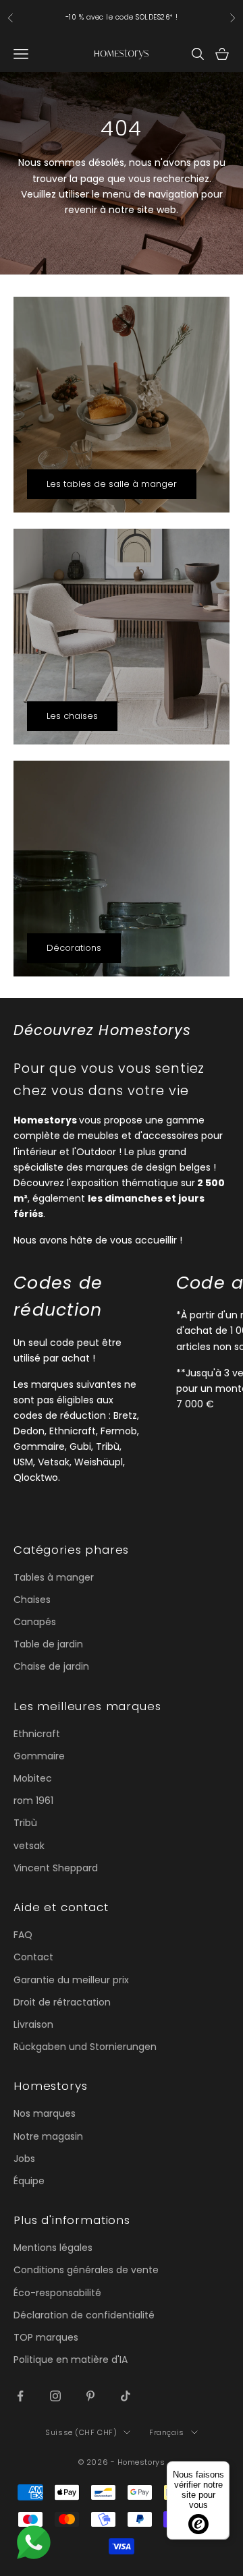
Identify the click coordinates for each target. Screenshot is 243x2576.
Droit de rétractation (62, 2002)
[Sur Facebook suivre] (20, 2396)
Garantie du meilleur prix (71, 1980)
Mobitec (33, 1778)
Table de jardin (48, 1644)
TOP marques (46, 2337)
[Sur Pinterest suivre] (90, 2396)
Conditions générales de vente (86, 2270)
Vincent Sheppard (56, 1868)
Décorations (74, 948)
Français (166, 2432)
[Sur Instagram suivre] (55, 2396)
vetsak (29, 1846)
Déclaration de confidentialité (84, 2315)
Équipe (29, 2181)
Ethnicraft (37, 1734)
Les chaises (72, 716)
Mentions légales (53, 2248)
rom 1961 (33, 1801)
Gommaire (39, 1756)
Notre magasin (48, 2136)
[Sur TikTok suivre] (126, 2396)
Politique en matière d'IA (71, 2360)
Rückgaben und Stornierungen (85, 2047)
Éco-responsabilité (57, 2293)
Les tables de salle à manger (112, 484)
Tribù (25, 1823)
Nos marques (45, 2113)
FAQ (23, 1935)
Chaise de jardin (51, 1666)
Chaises (32, 1600)
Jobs (24, 2159)
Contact (33, 1957)
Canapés (35, 1622)
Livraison (33, 2024)
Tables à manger (54, 1577)
